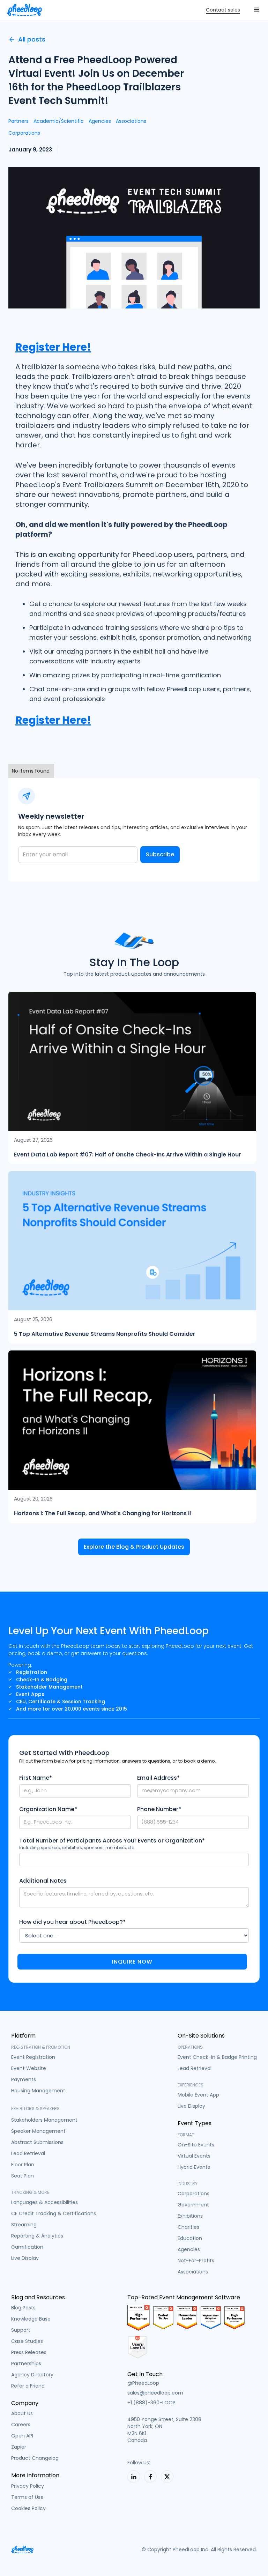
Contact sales (223, 10)
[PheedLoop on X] (167, 2477)
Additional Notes (43, 1881)
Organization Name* (48, 1809)
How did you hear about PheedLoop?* (72, 1922)
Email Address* (158, 1778)
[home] (24, 10)
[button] (257, 10)
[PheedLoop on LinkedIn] (134, 2477)
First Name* (36, 1778)
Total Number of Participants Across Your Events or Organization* (112, 1841)
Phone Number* (159, 1809)
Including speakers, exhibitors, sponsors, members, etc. (77, 1848)
